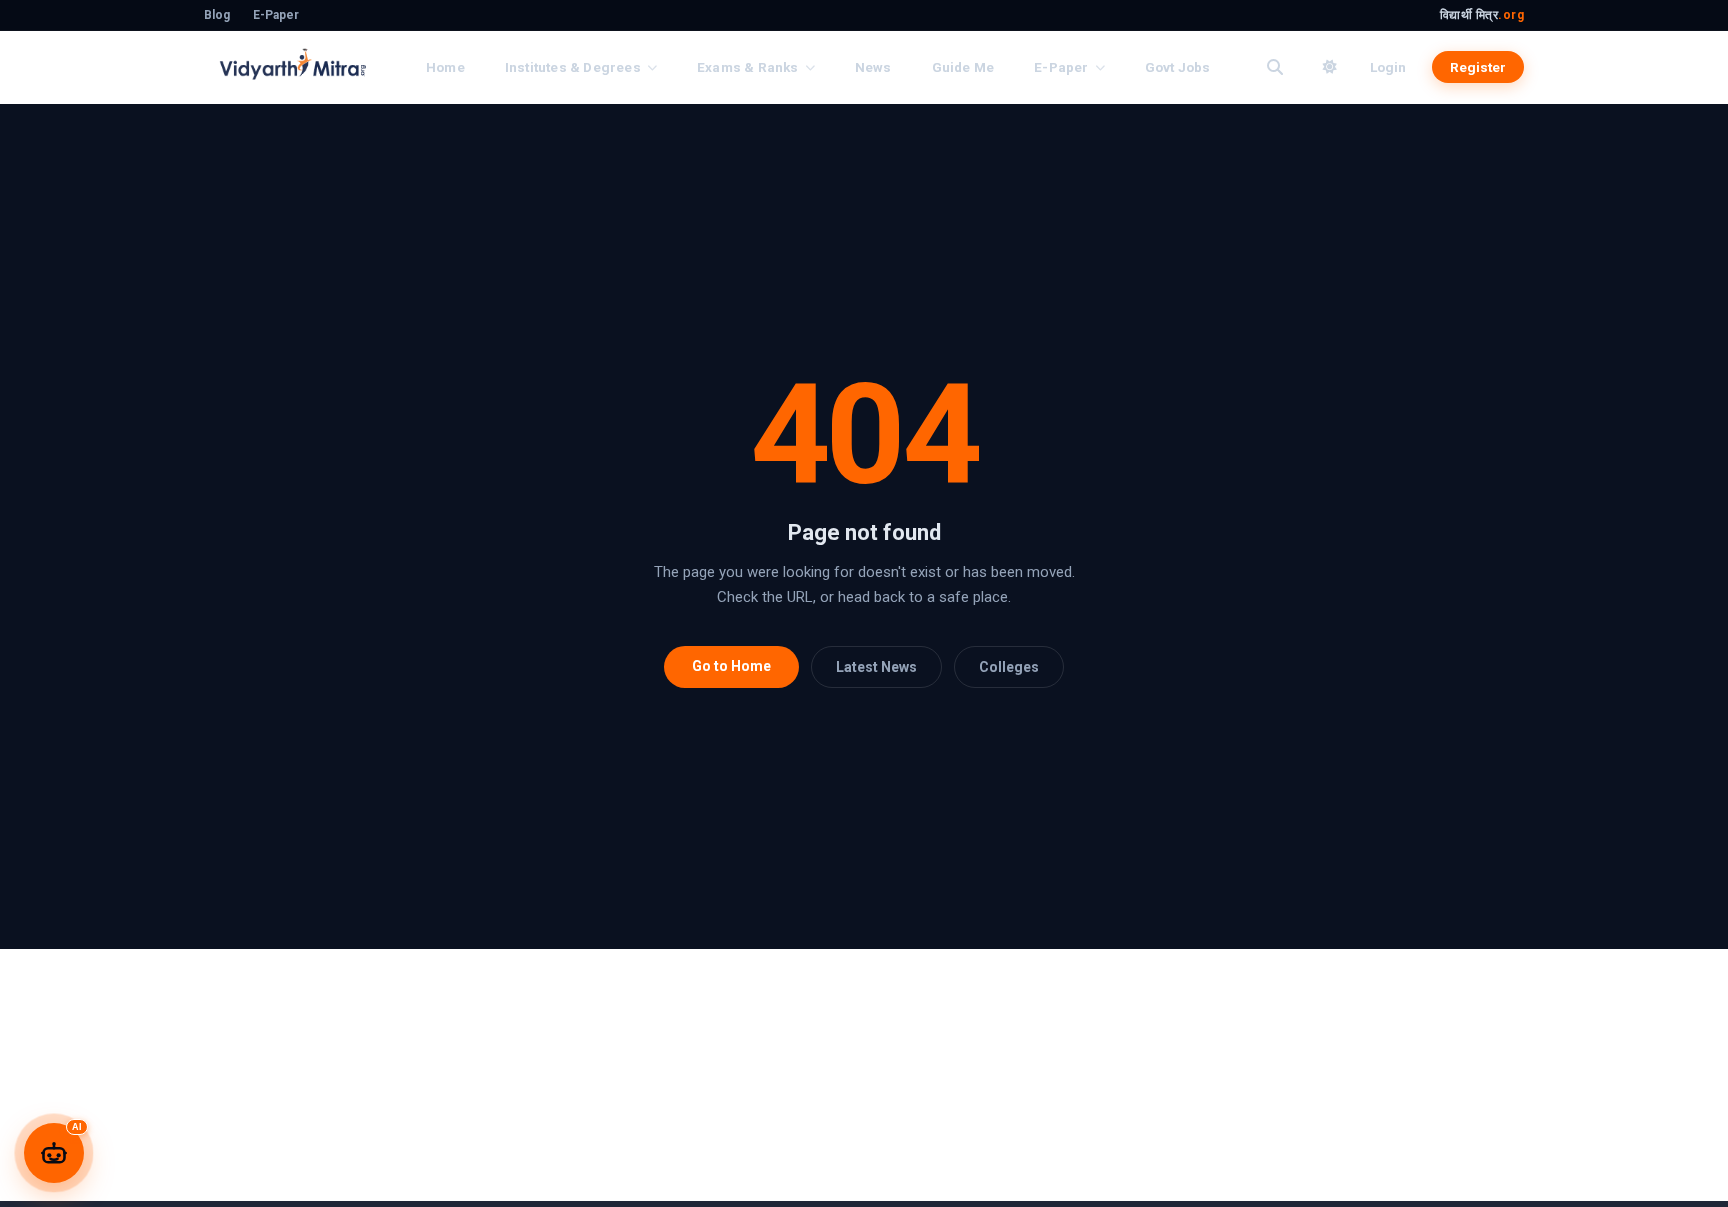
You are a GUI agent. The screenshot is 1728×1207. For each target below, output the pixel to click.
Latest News (876, 667)
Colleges (1009, 667)
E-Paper (276, 15)
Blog (217, 15)
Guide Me (963, 67)
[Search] (1275, 67)
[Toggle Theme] (1330, 67)
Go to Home (731, 666)
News (873, 67)
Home (445, 67)
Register (1478, 67)
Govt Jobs (1178, 67)
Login (1388, 67)
